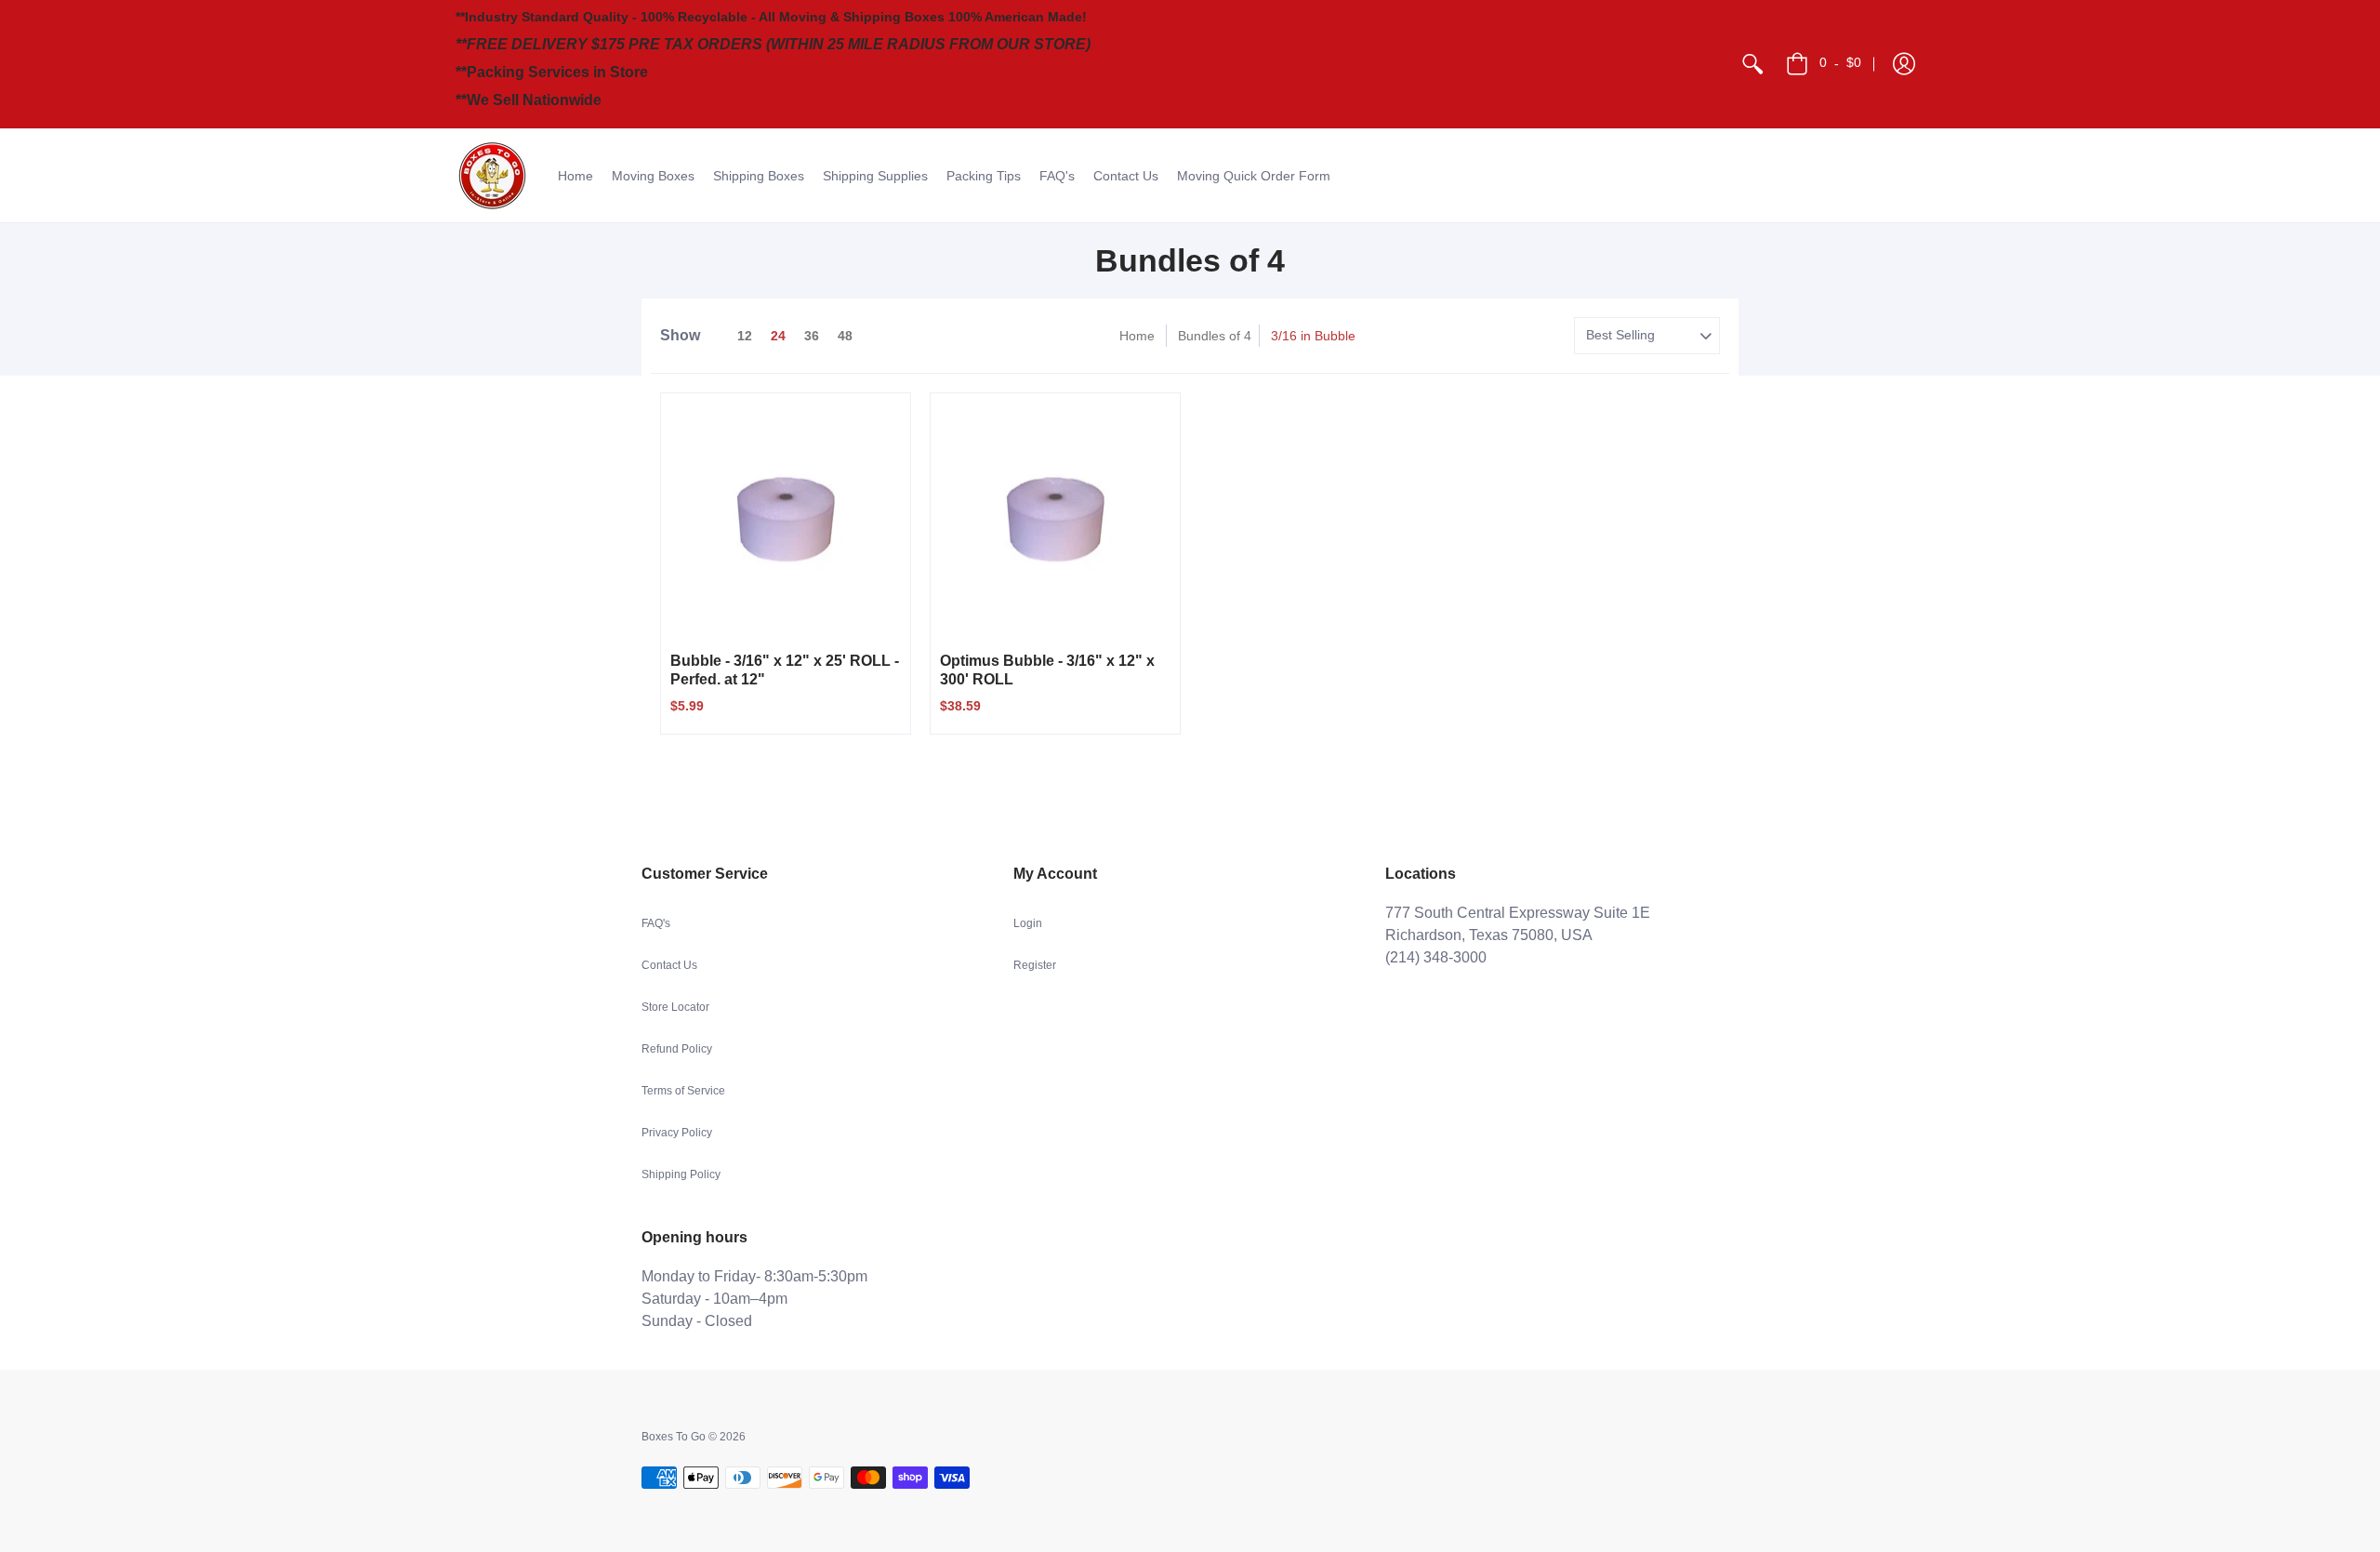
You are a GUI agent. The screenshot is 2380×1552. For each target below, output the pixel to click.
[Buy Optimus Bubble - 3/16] (1055, 518)
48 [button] (845, 336)
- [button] (1840, 62)
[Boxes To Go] (493, 176)
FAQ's (656, 923)
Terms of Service (683, 1091)
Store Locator (675, 1007)
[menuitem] (1752, 64)
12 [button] (745, 336)
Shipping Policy (681, 1174)
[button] (1904, 64)
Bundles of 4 (1215, 336)
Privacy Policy (677, 1133)
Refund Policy (677, 1049)
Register (1035, 965)
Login (1028, 923)
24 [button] (778, 336)
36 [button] (812, 336)
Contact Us (669, 965)
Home (1137, 336)
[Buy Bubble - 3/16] (786, 518)
